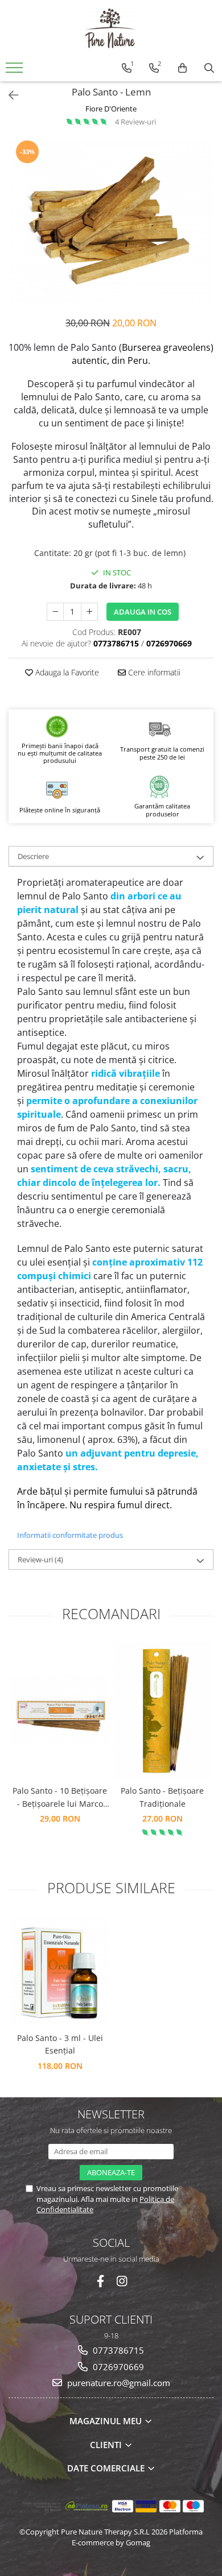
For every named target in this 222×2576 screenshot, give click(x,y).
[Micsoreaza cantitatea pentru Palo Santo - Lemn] (55, 612)
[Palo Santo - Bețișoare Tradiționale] (162, 1710)
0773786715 (117, 2350)
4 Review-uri (135, 122)
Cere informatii (153, 672)
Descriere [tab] (33, 856)
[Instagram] (122, 2281)
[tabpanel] (111, 222)
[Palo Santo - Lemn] (111, 222)
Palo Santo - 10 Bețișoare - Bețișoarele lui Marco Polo (60, 1798)
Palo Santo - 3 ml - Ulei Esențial (60, 2044)
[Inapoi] (9, 95)
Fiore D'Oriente (111, 109)
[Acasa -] (111, 28)
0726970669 (117, 2367)
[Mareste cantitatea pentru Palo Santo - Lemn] (89, 612)
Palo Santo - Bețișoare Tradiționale (162, 1797)
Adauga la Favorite (66, 672)
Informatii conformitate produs (70, 1535)
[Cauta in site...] (209, 68)
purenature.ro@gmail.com (118, 2383)
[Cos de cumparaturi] (182, 68)
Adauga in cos (143, 612)
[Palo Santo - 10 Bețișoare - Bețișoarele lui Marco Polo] (60, 1710)
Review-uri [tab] (40, 1559)
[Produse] (16, 71)
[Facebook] (100, 2281)
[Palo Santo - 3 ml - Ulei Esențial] (60, 1971)
